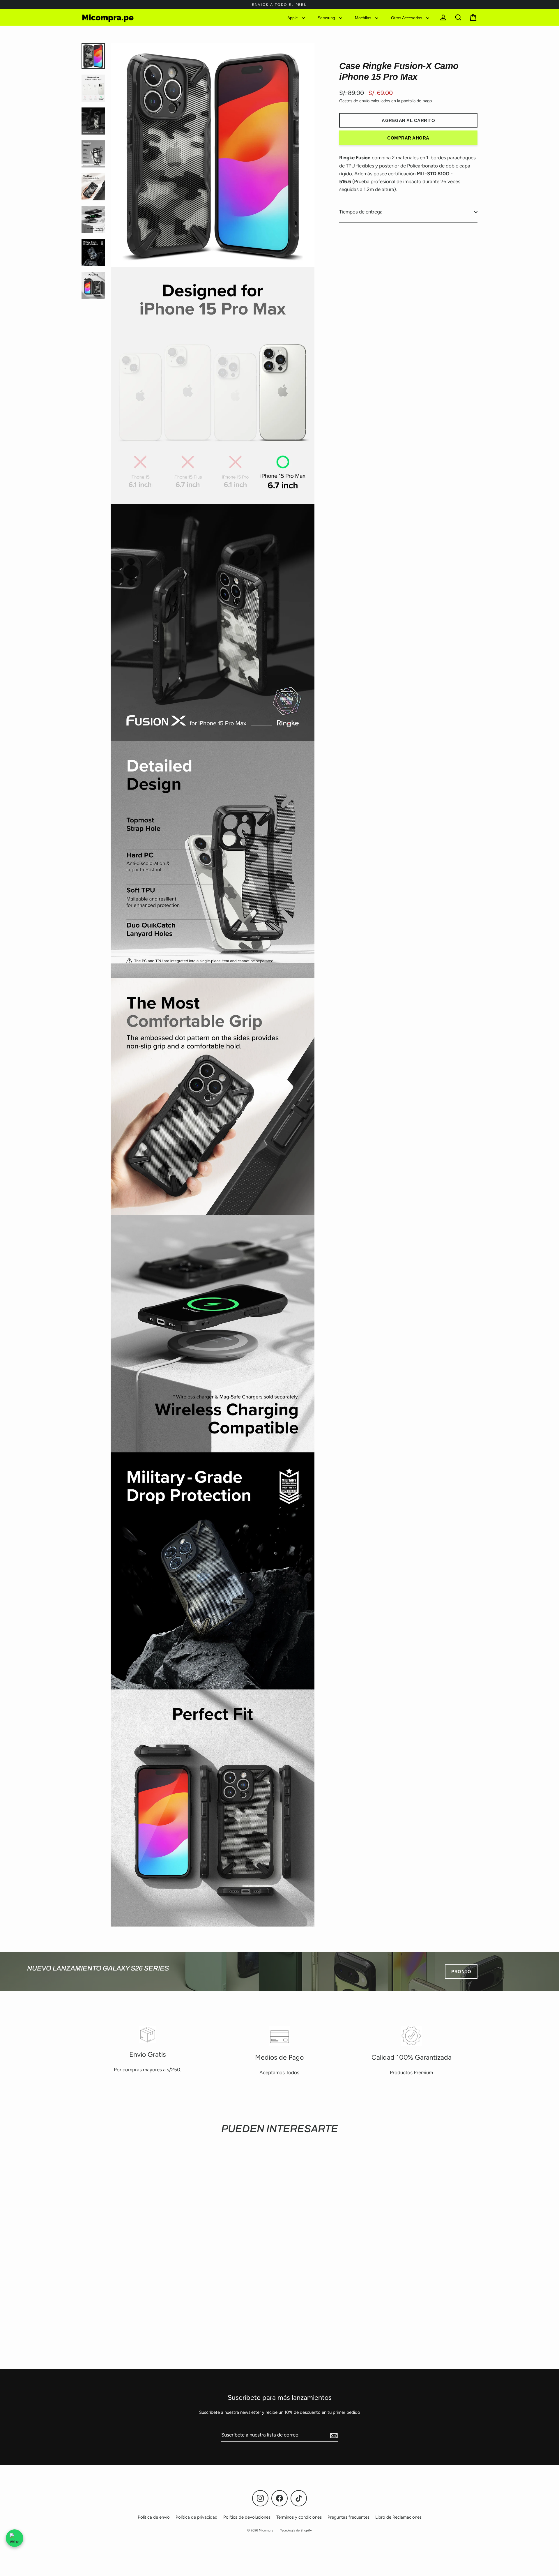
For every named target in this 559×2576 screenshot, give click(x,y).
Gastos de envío (354, 101)
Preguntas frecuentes (349, 2517)
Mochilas (364, 17)
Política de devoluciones (247, 2517)
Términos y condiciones (299, 2517)
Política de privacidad (197, 2517)
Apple (293, 17)
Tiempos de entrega (361, 212)
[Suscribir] (333, 2435)
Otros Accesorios (407, 17)
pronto (461, 1972)
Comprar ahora (408, 138)
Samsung (327, 17)
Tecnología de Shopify (296, 2530)
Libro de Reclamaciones (398, 2517)
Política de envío (154, 2517)
